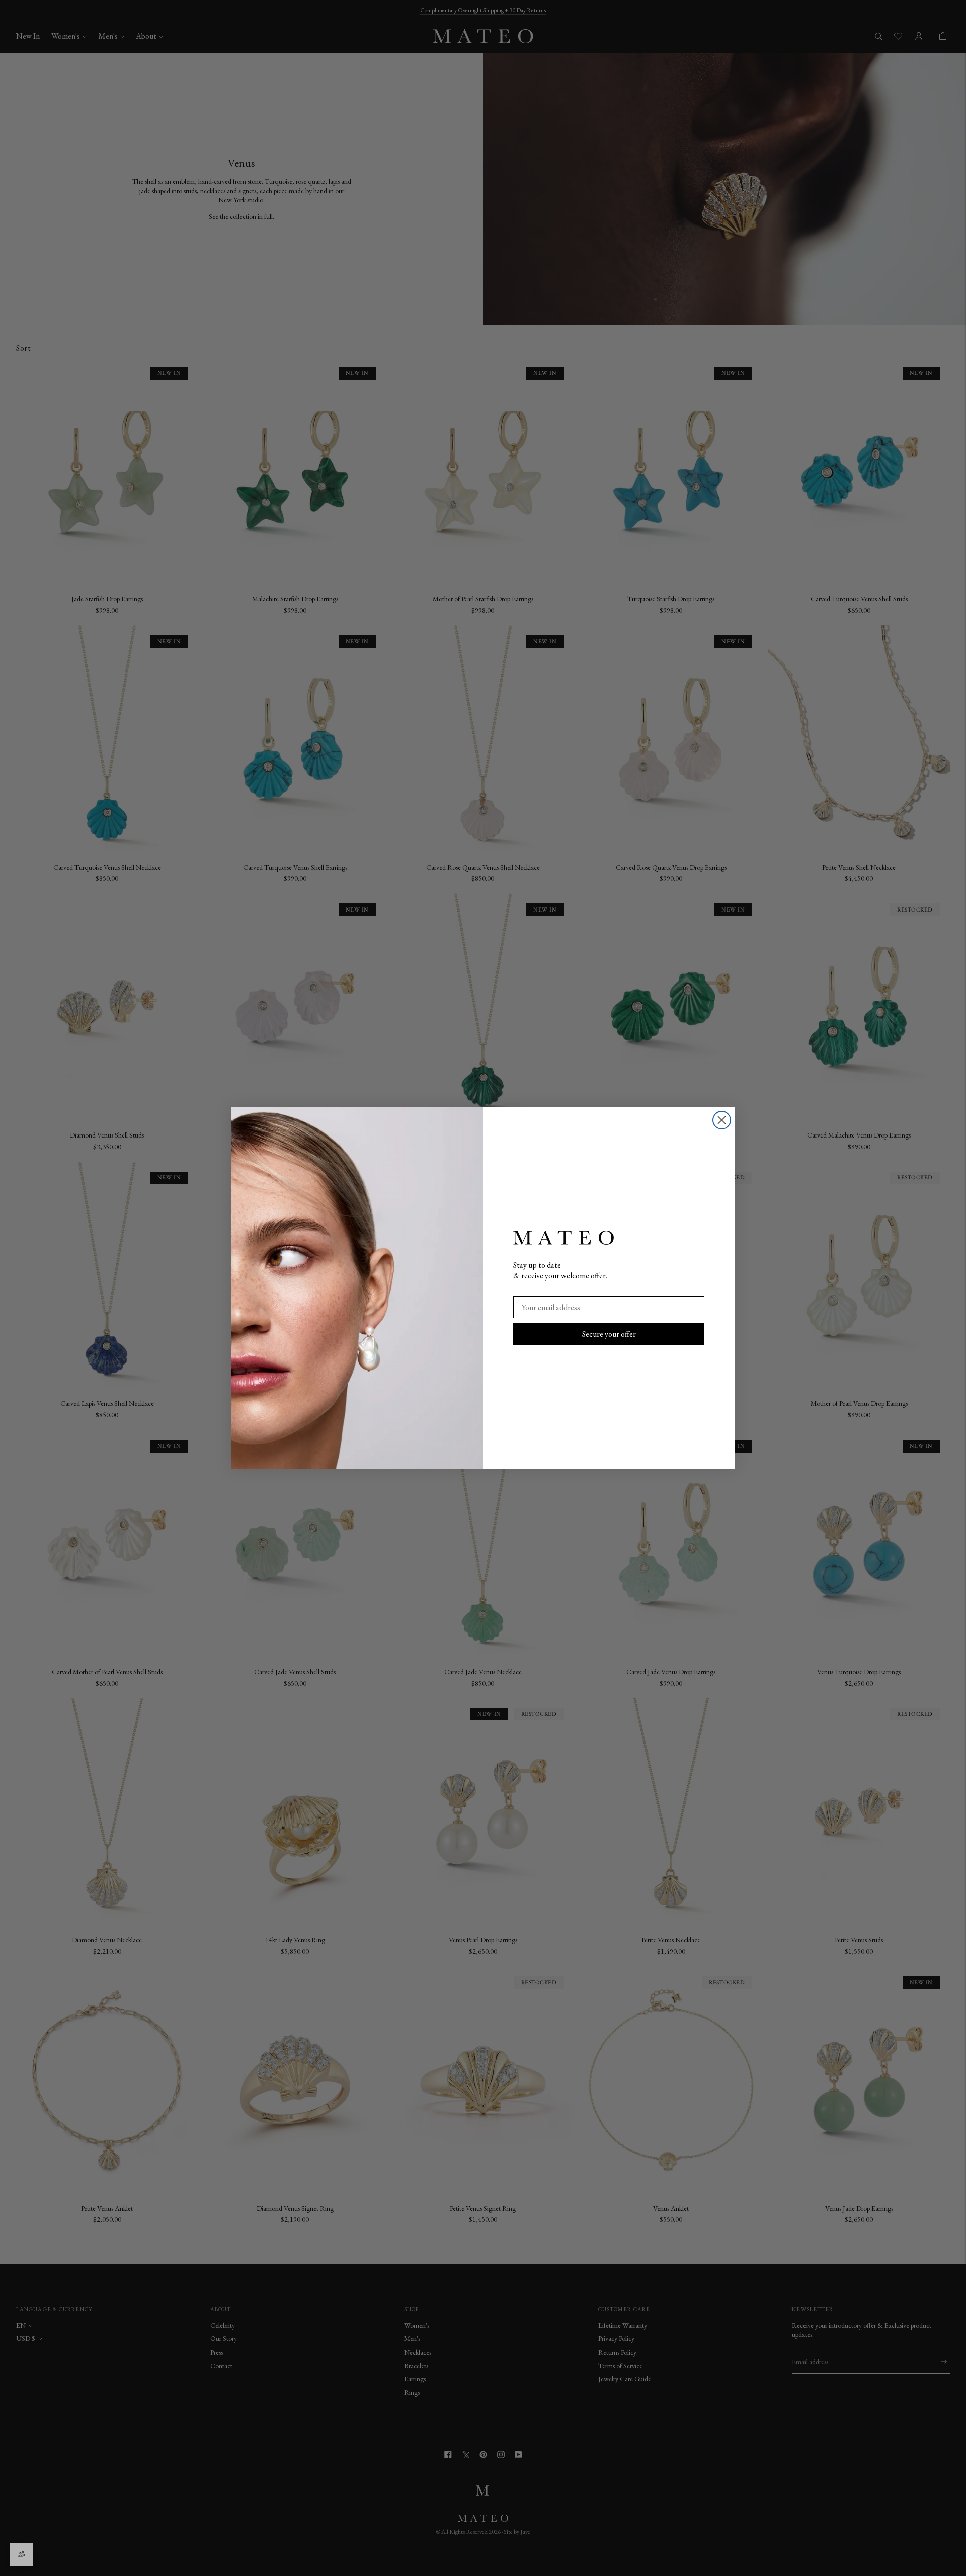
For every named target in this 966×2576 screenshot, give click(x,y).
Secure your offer (609, 1334)
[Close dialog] (722, 1120)
